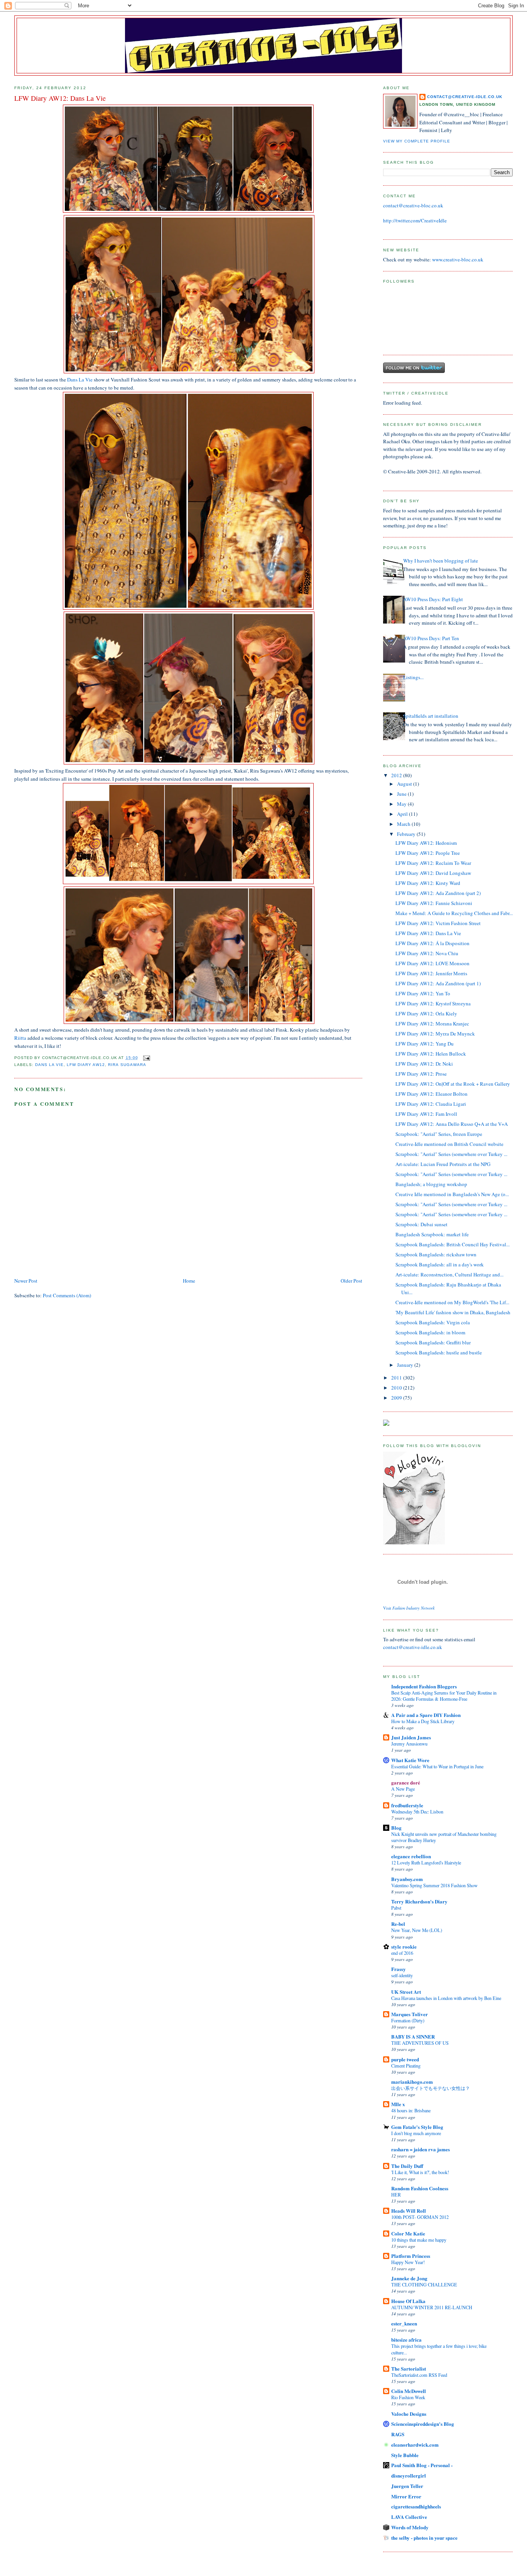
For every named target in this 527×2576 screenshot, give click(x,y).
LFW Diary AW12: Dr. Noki (424, 1064)
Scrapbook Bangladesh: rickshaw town (436, 1254)
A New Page (403, 1789)
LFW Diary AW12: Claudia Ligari (431, 1104)
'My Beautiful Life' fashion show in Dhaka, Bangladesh (453, 1312)
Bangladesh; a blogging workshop (431, 1184)
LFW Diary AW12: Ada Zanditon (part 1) (438, 983)
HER (396, 2195)
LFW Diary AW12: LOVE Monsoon (432, 963)
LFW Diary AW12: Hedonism (426, 843)
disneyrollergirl (409, 2475)
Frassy (399, 1969)
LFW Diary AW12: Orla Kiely (426, 1013)
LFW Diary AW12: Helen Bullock (431, 1054)
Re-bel (398, 1924)
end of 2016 (402, 1953)
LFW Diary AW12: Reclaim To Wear (433, 863)
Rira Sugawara (127, 1065)
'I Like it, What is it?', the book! (420, 2172)
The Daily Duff (407, 2166)
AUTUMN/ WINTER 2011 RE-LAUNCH (432, 2307)
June (402, 794)
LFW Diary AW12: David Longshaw (433, 873)
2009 (397, 1398)
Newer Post (26, 1281)
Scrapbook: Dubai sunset (421, 1224)
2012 (397, 775)
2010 (397, 1388)
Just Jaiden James (411, 1737)
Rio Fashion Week (408, 2397)
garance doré (406, 1782)
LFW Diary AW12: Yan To (423, 993)
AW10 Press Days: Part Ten (431, 638)
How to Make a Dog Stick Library (423, 1721)
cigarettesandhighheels (416, 2506)
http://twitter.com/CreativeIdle (415, 220)
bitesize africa (406, 2340)
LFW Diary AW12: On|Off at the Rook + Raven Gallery (453, 1084)
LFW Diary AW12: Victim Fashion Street (438, 923)
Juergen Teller (407, 2486)
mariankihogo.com (412, 2082)
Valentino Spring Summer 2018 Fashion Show (434, 1885)
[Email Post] (146, 1058)
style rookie (404, 1946)
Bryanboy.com (407, 1879)
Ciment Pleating (406, 2066)
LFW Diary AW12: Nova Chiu (427, 953)
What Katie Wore (410, 1760)
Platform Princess (411, 2256)
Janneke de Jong (409, 2278)
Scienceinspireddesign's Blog (423, 2424)
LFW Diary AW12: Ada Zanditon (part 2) (438, 893)
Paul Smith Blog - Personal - (422, 2465)
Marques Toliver (410, 2014)
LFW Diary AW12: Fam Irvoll (426, 1114)
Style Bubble (405, 2455)
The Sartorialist (409, 2368)
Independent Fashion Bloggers (424, 1686)
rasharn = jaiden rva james (421, 2149)
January (406, 1365)
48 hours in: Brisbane (411, 2110)
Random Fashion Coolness (420, 2188)
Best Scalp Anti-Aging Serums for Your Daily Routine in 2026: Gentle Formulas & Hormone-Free (444, 1696)
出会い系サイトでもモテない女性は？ (431, 2088)
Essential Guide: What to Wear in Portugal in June (437, 1766)
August (405, 784)
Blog (396, 1828)
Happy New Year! (408, 2262)
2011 (397, 1378)
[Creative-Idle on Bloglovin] (414, 1542)
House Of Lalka (408, 2301)
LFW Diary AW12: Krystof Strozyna (433, 1003)
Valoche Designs (409, 2414)
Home (189, 1281)
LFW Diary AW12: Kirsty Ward (428, 883)
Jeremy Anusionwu (409, 1744)
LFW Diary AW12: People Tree (428, 853)
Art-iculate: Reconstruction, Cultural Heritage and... (449, 1274)
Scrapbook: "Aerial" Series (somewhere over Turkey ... (451, 1154)
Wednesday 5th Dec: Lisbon (417, 1812)
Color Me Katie (408, 2233)
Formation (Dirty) (408, 2020)
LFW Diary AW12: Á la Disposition (432, 943)
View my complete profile (417, 141)
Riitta (20, 1038)
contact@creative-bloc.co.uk (413, 205)
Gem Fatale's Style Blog (417, 2127)
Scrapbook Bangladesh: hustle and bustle (439, 1352)
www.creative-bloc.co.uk (458, 259)
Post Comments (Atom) (67, 1295)
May (402, 804)
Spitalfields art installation (431, 716)
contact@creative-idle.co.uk (465, 97)
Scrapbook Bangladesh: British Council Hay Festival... (453, 1244)
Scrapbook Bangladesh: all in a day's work (440, 1264)
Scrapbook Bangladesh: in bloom (430, 1332)
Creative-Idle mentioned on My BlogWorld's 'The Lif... (452, 1302)
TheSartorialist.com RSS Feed (419, 2375)
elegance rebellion (411, 1856)
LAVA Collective (409, 2517)
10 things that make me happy (419, 2240)
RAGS (398, 2434)
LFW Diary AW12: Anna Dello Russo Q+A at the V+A (452, 1124)
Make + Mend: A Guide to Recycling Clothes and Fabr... (454, 913)
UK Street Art (406, 1992)
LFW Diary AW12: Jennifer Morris (431, 973)
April (403, 814)
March (404, 824)
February (407, 834)
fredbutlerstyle (407, 1805)
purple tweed (405, 2059)
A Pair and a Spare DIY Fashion (426, 1715)
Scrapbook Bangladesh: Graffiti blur (433, 1342)
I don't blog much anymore (416, 2133)
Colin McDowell (409, 2391)
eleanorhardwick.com (415, 2445)
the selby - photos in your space (424, 2538)
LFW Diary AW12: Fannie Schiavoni (434, 903)
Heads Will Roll (409, 2211)
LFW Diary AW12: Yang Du (425, 1044)
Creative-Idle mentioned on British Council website (449, 1144)
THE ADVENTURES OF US (420, 2043)
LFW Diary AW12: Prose (421, 1074)
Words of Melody (410, 2527)
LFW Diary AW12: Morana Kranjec (432, 1024)
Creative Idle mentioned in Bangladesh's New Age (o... (452, 1194)
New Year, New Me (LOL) (417, 1930)
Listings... (413, 677)
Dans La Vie (80, 380)
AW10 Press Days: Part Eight (433, 599)
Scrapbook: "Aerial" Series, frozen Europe (439, 1134)
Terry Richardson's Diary (419, 1901)
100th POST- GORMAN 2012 (420, 2217)
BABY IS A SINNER (413, 2036)
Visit (409, 1608)
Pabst (396, 1908)
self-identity (402, 1975)
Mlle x (398, 2104)
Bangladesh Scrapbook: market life (432, 1234)
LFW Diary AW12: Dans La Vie (428, 933)
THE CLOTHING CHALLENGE (424, 2285)
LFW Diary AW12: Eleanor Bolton (432, 1094)
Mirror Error (406, 2496)
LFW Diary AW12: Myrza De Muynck (435, 1034)
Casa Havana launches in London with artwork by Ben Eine (446, 1998)
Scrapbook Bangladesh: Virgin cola (433, 1322)
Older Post (351, 1281)
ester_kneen (404, 2323)
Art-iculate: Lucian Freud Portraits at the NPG (443, 1164)
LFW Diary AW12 (86, 1065)
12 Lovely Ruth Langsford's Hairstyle (426, 1863)
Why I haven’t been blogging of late (441, 561)
